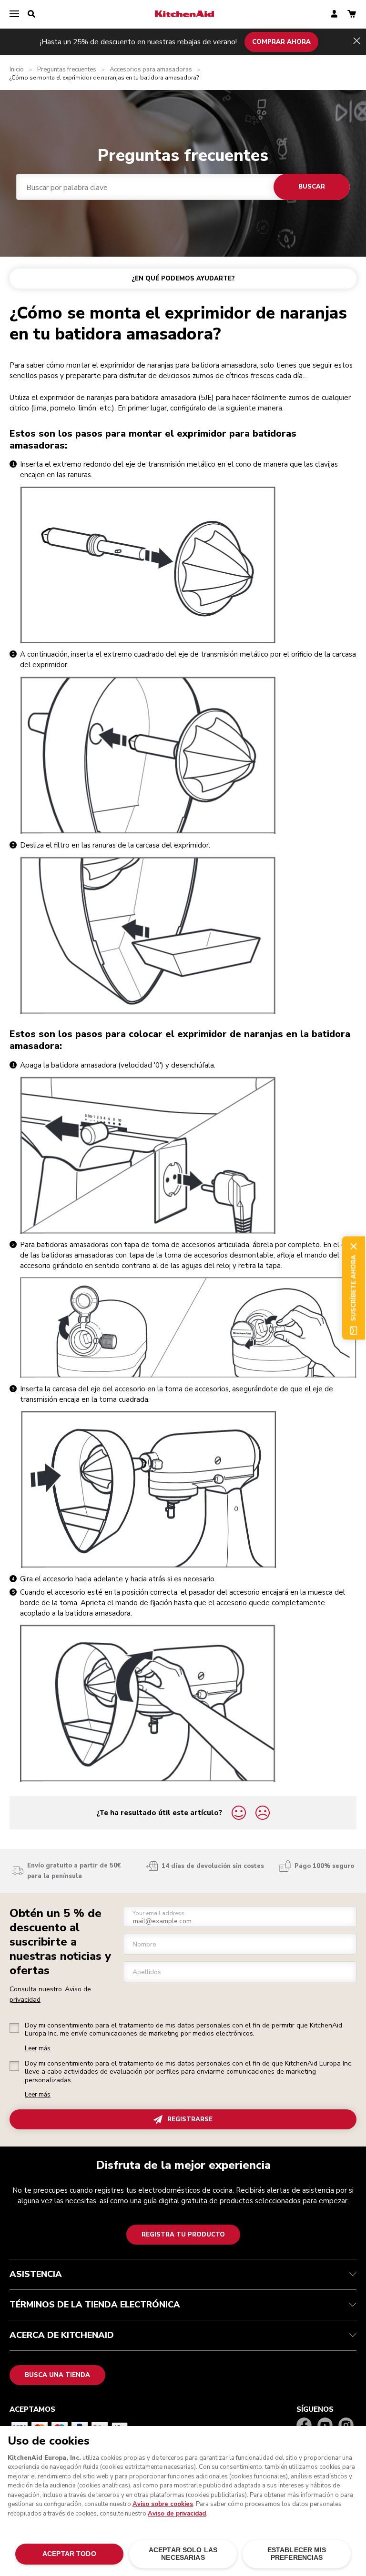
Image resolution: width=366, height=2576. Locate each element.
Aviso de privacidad (177, 2514)
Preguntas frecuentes (67, 70)
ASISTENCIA (36, 2274)
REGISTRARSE (190, 2119)
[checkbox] (14, 2028)
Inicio (17, 70)
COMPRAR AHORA (281, 41)
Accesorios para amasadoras (151, 70)
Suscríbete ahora (354, 1288)
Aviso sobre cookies (163, 2504)
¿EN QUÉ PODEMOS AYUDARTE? (183, 279)
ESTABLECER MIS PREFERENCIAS (297, 2554)
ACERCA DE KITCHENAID (62, 2335)
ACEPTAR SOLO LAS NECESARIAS (183, 2554)
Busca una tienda (57, 2375)
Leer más (38, 2049)
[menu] (14, 14)
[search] (31, 14)
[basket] (352, 15)
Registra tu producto (183, 2235)
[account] (334, 15)
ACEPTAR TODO (69, 2554)
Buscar (312, 187)
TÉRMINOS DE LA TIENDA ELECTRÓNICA (95, 2305)
